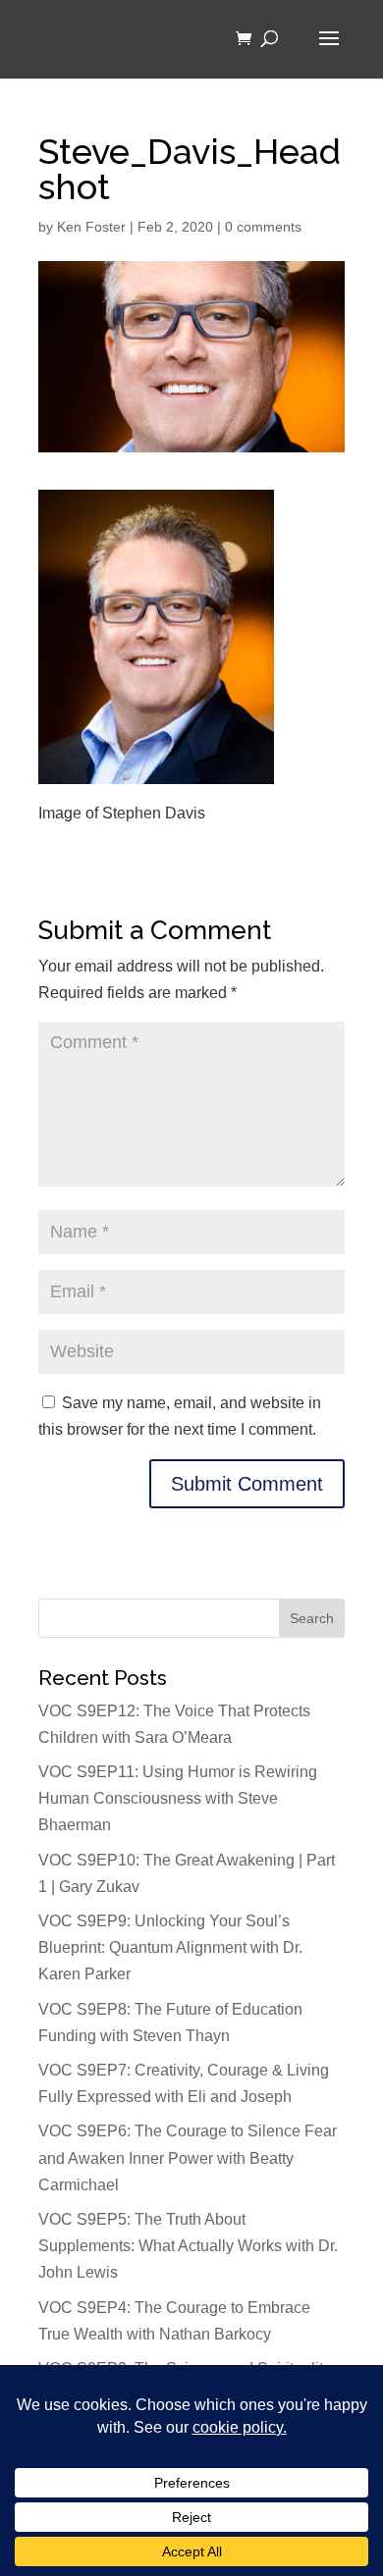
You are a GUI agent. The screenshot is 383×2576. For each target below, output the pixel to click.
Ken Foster (91, 227)
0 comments (263, 227)
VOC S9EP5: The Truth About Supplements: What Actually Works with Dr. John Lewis (188, 2246)
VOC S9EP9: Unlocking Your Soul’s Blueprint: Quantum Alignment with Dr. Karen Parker (170, 1947)
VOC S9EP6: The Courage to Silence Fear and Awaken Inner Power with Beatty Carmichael (188, 2157)
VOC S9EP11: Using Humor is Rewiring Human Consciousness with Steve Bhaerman (178, 1798)
